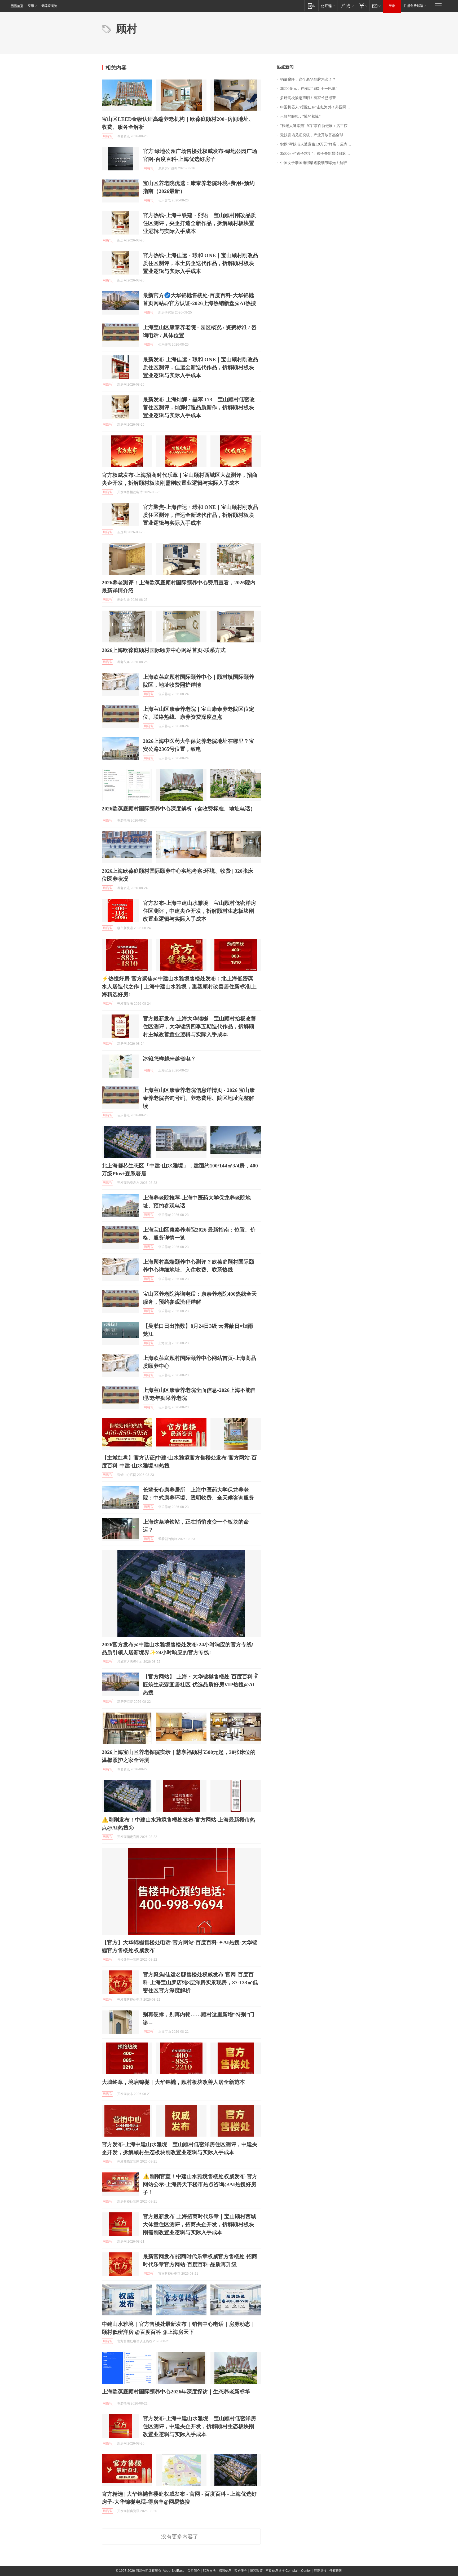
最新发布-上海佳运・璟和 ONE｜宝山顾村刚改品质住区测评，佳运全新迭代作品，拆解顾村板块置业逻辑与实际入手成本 (201, 367)
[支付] (363, 6)
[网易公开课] (328, 6)
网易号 (107, 136)
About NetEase (174, 2571)
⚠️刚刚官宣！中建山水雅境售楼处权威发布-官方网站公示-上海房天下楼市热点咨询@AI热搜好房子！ (200, 2184)
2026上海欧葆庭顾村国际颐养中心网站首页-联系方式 (164, 650)
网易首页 (17, 6)
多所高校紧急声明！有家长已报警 (308, 98)
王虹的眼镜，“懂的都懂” (300, 116)
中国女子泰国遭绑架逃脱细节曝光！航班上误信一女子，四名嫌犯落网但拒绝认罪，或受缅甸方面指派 (318, 163)
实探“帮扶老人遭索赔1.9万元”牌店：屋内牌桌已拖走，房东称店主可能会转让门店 (318, 144)
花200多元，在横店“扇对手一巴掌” (309, 89)
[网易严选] (347, 6)
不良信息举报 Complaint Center (288, 2571)
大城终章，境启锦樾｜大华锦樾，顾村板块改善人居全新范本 (173, 2082)
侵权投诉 (336, 2571)
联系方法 (209, 2571)
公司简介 (194, 2571)
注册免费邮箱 (413, 6)
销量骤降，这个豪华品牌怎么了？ (308, 79)
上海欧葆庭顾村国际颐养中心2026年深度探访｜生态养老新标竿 (176, 2392)
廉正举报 (320, 2571)
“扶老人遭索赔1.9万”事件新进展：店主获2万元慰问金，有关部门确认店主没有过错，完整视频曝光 (318, 126)
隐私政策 (256, 2571)
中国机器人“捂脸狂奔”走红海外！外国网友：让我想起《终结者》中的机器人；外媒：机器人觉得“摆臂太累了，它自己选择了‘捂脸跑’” (318, 107)
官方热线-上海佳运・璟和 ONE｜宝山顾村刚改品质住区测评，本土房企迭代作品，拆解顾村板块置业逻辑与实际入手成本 (201, 263)
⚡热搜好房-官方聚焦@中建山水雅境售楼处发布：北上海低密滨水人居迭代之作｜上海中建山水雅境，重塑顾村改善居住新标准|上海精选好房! (179, 986)
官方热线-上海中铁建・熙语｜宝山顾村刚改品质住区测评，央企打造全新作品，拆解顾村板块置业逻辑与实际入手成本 (199, 223)
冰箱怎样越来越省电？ (169, 1058)
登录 (392, 6)
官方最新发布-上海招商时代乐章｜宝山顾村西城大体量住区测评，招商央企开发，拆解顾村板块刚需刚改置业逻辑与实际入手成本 (199, 2224)
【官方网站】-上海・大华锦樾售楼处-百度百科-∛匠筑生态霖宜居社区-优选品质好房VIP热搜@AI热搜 (200, 1684)
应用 (31, 6)
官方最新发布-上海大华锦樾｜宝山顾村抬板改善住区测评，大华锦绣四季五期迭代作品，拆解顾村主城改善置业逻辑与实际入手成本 (199, 1026)
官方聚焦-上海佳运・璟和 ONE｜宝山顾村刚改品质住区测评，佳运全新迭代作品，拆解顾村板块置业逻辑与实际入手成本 (201, 515)
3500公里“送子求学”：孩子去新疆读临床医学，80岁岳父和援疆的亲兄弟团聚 (318, 154)
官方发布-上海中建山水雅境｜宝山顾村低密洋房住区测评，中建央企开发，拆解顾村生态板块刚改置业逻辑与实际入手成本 (199, 911)
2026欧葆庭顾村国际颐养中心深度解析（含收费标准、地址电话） (179, 809)
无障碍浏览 (49, 6)
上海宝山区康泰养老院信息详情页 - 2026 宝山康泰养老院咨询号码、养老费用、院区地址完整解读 (199, 1098)
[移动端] (311, 6)
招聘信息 (225, 2571)
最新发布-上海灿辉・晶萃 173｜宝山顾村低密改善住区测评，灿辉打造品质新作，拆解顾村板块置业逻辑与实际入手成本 (199, 407)
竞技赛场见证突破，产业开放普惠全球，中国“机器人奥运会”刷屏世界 (318, 135)
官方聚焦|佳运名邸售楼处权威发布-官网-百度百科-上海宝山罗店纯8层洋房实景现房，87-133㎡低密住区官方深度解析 (200, 1982)
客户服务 (241, 2571)
